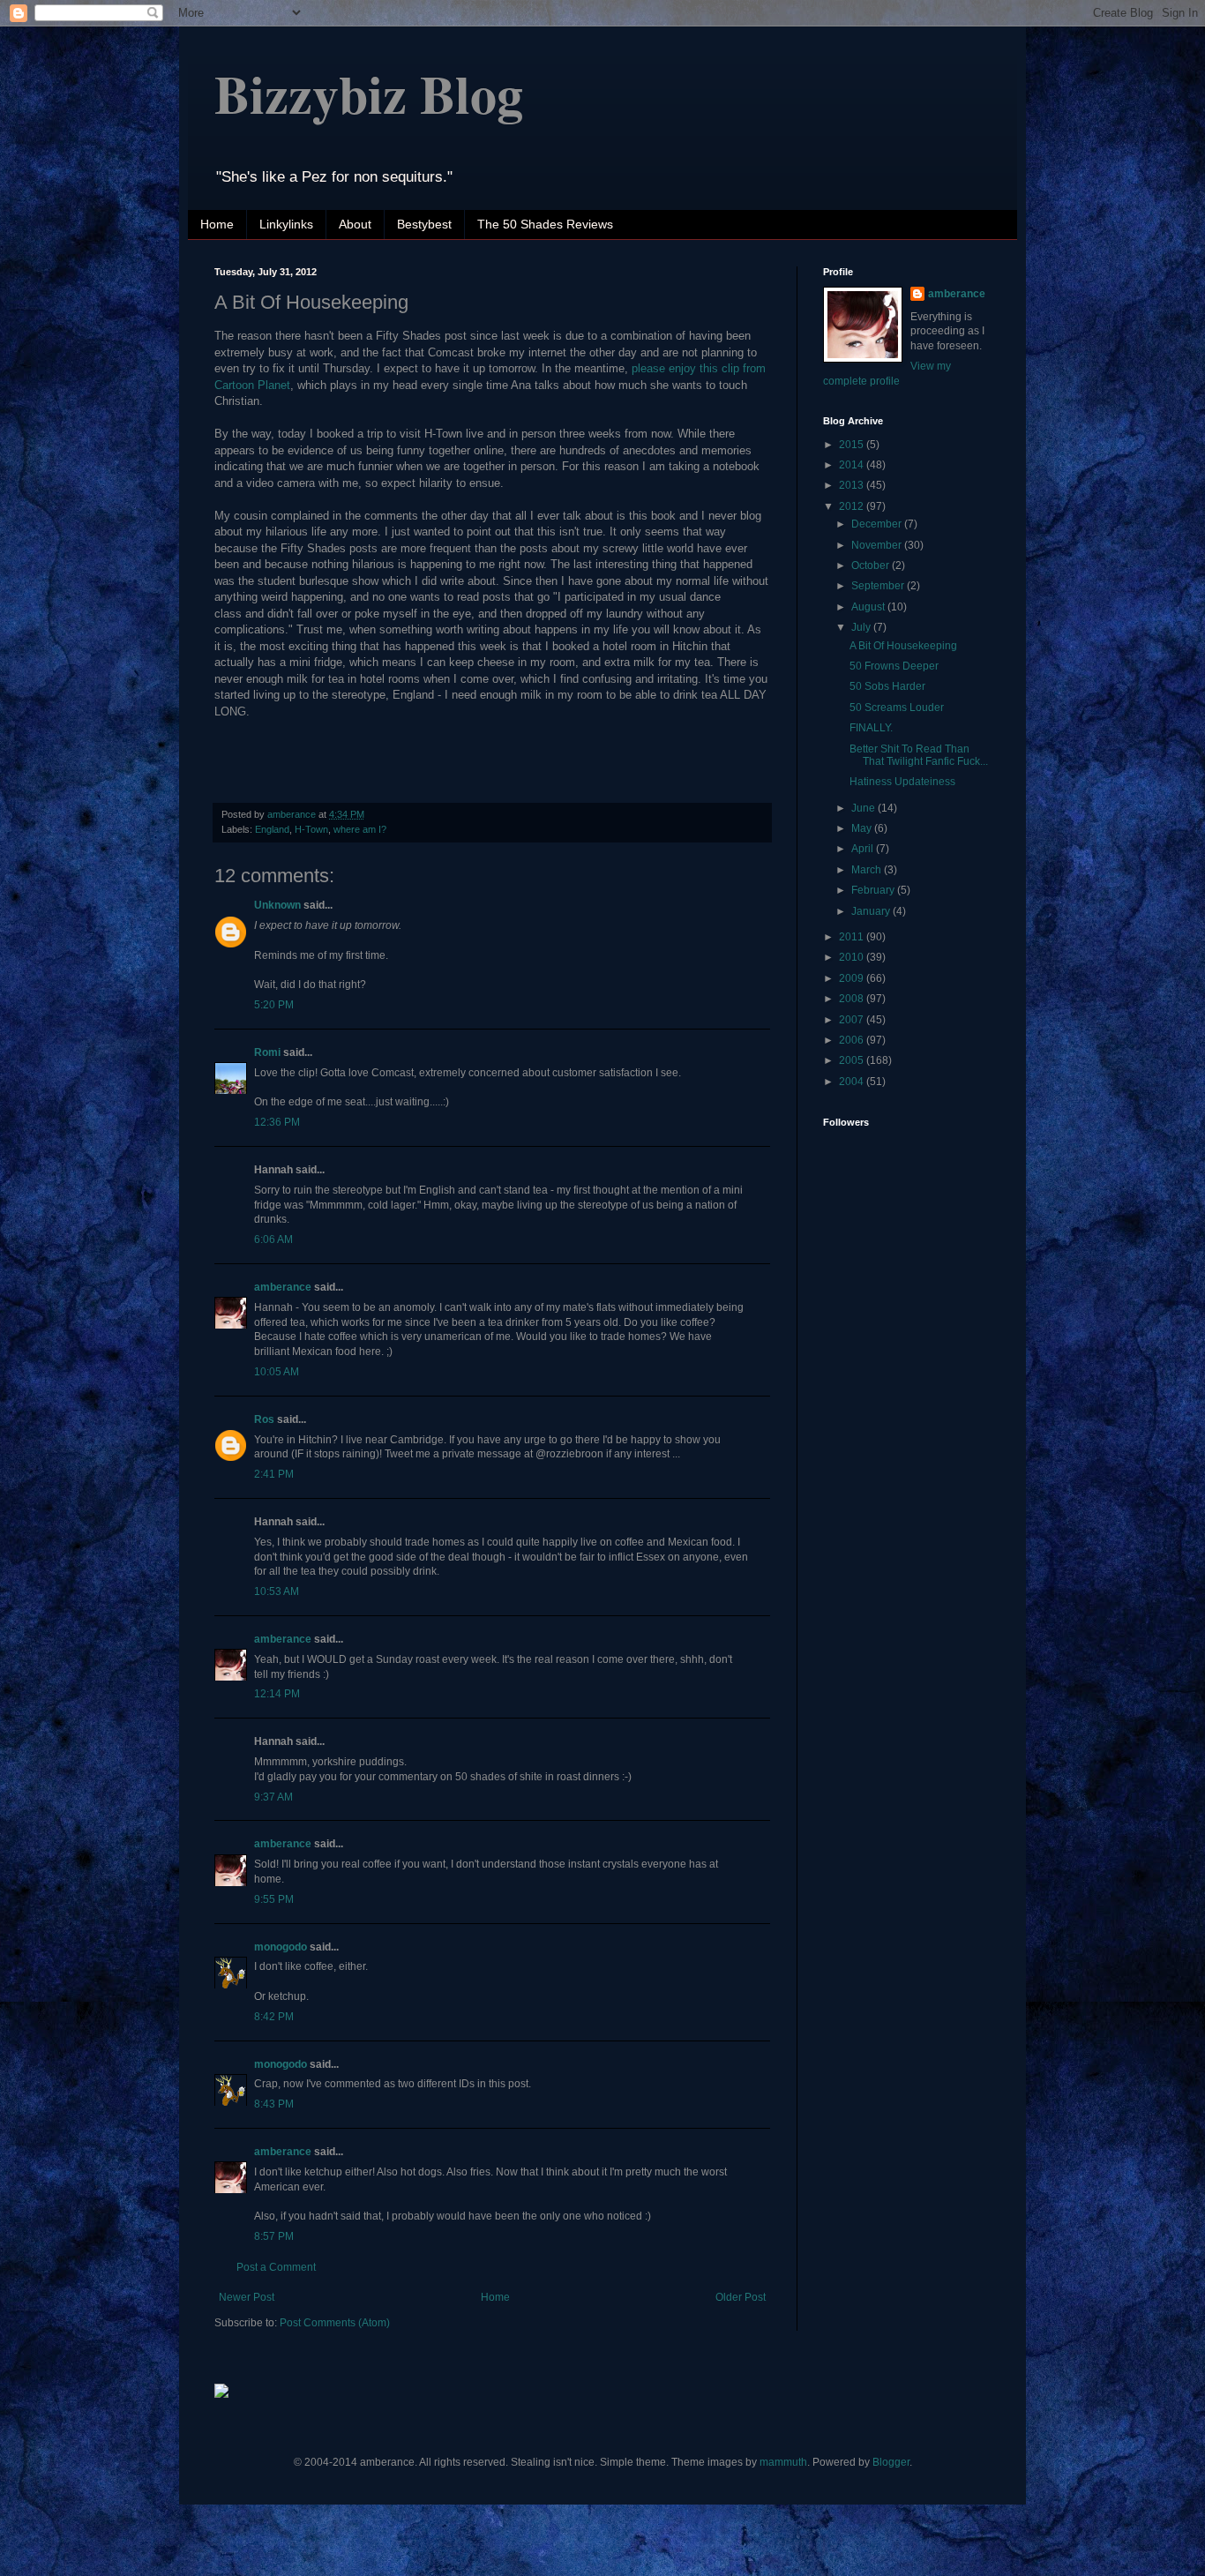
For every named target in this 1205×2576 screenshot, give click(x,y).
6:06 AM (273, 1239)
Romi (267, 1052)
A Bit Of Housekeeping (903, 646)
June (864, 808)
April (864, 849)
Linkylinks (286, 224)
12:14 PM (277, 1694)
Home (217, 224)
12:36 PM (277, 1122)
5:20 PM (274, 1005)
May (863, 828)
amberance (283, 1287)
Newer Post (247, 2297)
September (879, 586)
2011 (853, 937)
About (355, 224)
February (874, 890)
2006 (853, 1040)
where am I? (360, 829)
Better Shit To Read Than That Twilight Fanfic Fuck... (919, 755)
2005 (853, 1060)
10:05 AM (277, 1372)
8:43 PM (274, 2104)
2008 (853, 999)
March (868, 870)
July (862, 627)
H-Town (311, 829)
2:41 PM (274, 1474)
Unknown (277, 905)
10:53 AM (277, 1591)
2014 (853, 465)
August (869, 607)
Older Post (741, 2297)
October (872, 565)
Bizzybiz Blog (369, 93)
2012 (853, 506)
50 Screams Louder (897, 708)
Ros (264, 1419)
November (878, 545)
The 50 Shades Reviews (545, 224)
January (872, 911)
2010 (853, 957)
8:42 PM (274, 2017)
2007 (853, 1020)
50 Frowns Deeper (894, 666)
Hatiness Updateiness (902, 782)
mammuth (783, 2462)
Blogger (891, 2462)
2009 (853, 978)
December (878, 524)
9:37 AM (273, 1797)
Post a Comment (276, 2267)
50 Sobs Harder (887, 686)
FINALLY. (871, 728)
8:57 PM (274, 2236)
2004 (853, 1082)
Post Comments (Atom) (335, 2323)
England (272, 829)
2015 (853, 445)
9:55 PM (274, 1899)
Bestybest (424, 224)
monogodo (281, 1947)
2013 (853, 485)
